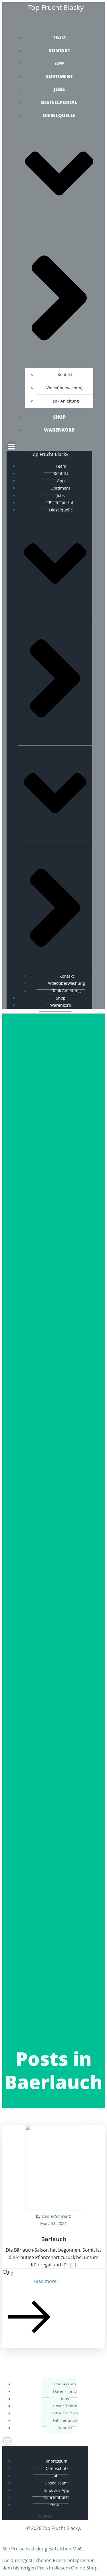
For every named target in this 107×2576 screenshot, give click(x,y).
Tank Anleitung (65, 401)
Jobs (59, 89)
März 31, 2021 (53, 2223)
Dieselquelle (61, 510)
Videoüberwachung (65, 388)
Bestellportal (59, 102)
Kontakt (59, 51)
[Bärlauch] (54, 2209)
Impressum (65, 2384)
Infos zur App (65, 2413)
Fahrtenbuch (65, 2420)
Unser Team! (65, 2406)
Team (59, 38)
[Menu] (53, 446)
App (59, 63)
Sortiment (59, 76)
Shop (59, 417)
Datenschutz (65, 2391)
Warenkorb (59, 430)
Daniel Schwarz (56, 2216)
